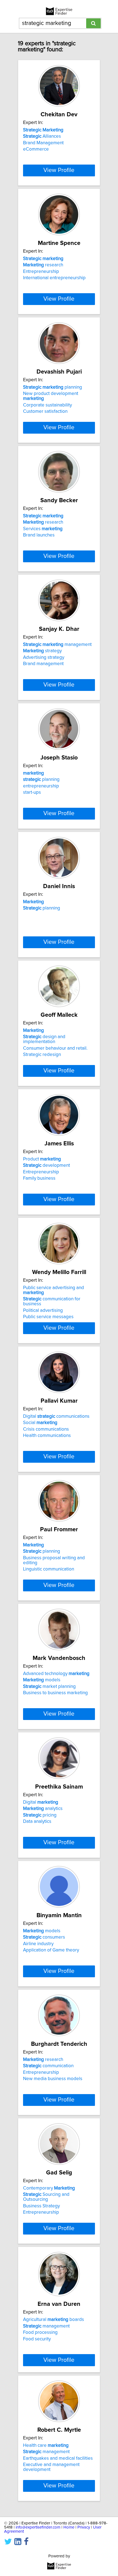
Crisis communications (46, 1429)
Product (42, 1159)
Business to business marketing (55, 1693)
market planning (49, 1687)
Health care (46, 2445)
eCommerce (36, 149)
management (57, 645)
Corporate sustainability (47, 405)
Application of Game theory (51, 1950)
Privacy (84, 2527)
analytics (43, 1809)
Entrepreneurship (41, 272)
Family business (39, 1178)
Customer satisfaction (45, 411)
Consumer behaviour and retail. (55, 1048)
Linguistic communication (49, 1569)
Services (43, 529)
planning (53, 387)
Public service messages (48, 1317)
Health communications (47, 1436)
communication (48, 2066)
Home (69, 2527)
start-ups (32, 792)
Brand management (43, 664)
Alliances (42, 136)
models (42, 1680)
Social (40, 1423)
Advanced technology (56, 1674)
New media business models (53, 2079)
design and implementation (44, 1039)
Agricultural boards (54, 2320)
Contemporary (49, 2188)
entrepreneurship (41, 786)
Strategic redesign (42, 1055)
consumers (44, 1937)
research (43, 265)
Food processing (40, 2332)
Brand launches (39, 535)
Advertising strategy (44, 657)
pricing (40, 1815)
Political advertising (43, 1310)
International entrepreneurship (54, 278)
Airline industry (38, 1944)
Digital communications (56, 1416)
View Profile (59, 170)
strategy (42, 651)
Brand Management (43, 143)
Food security (37, 2339)
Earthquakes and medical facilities (58, 2458)
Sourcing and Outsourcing (46, 2197)
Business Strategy (41, 2206)
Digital (41, 1802)
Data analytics (37, 1821)
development (47, 1165)
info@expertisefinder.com (38, 2527)
